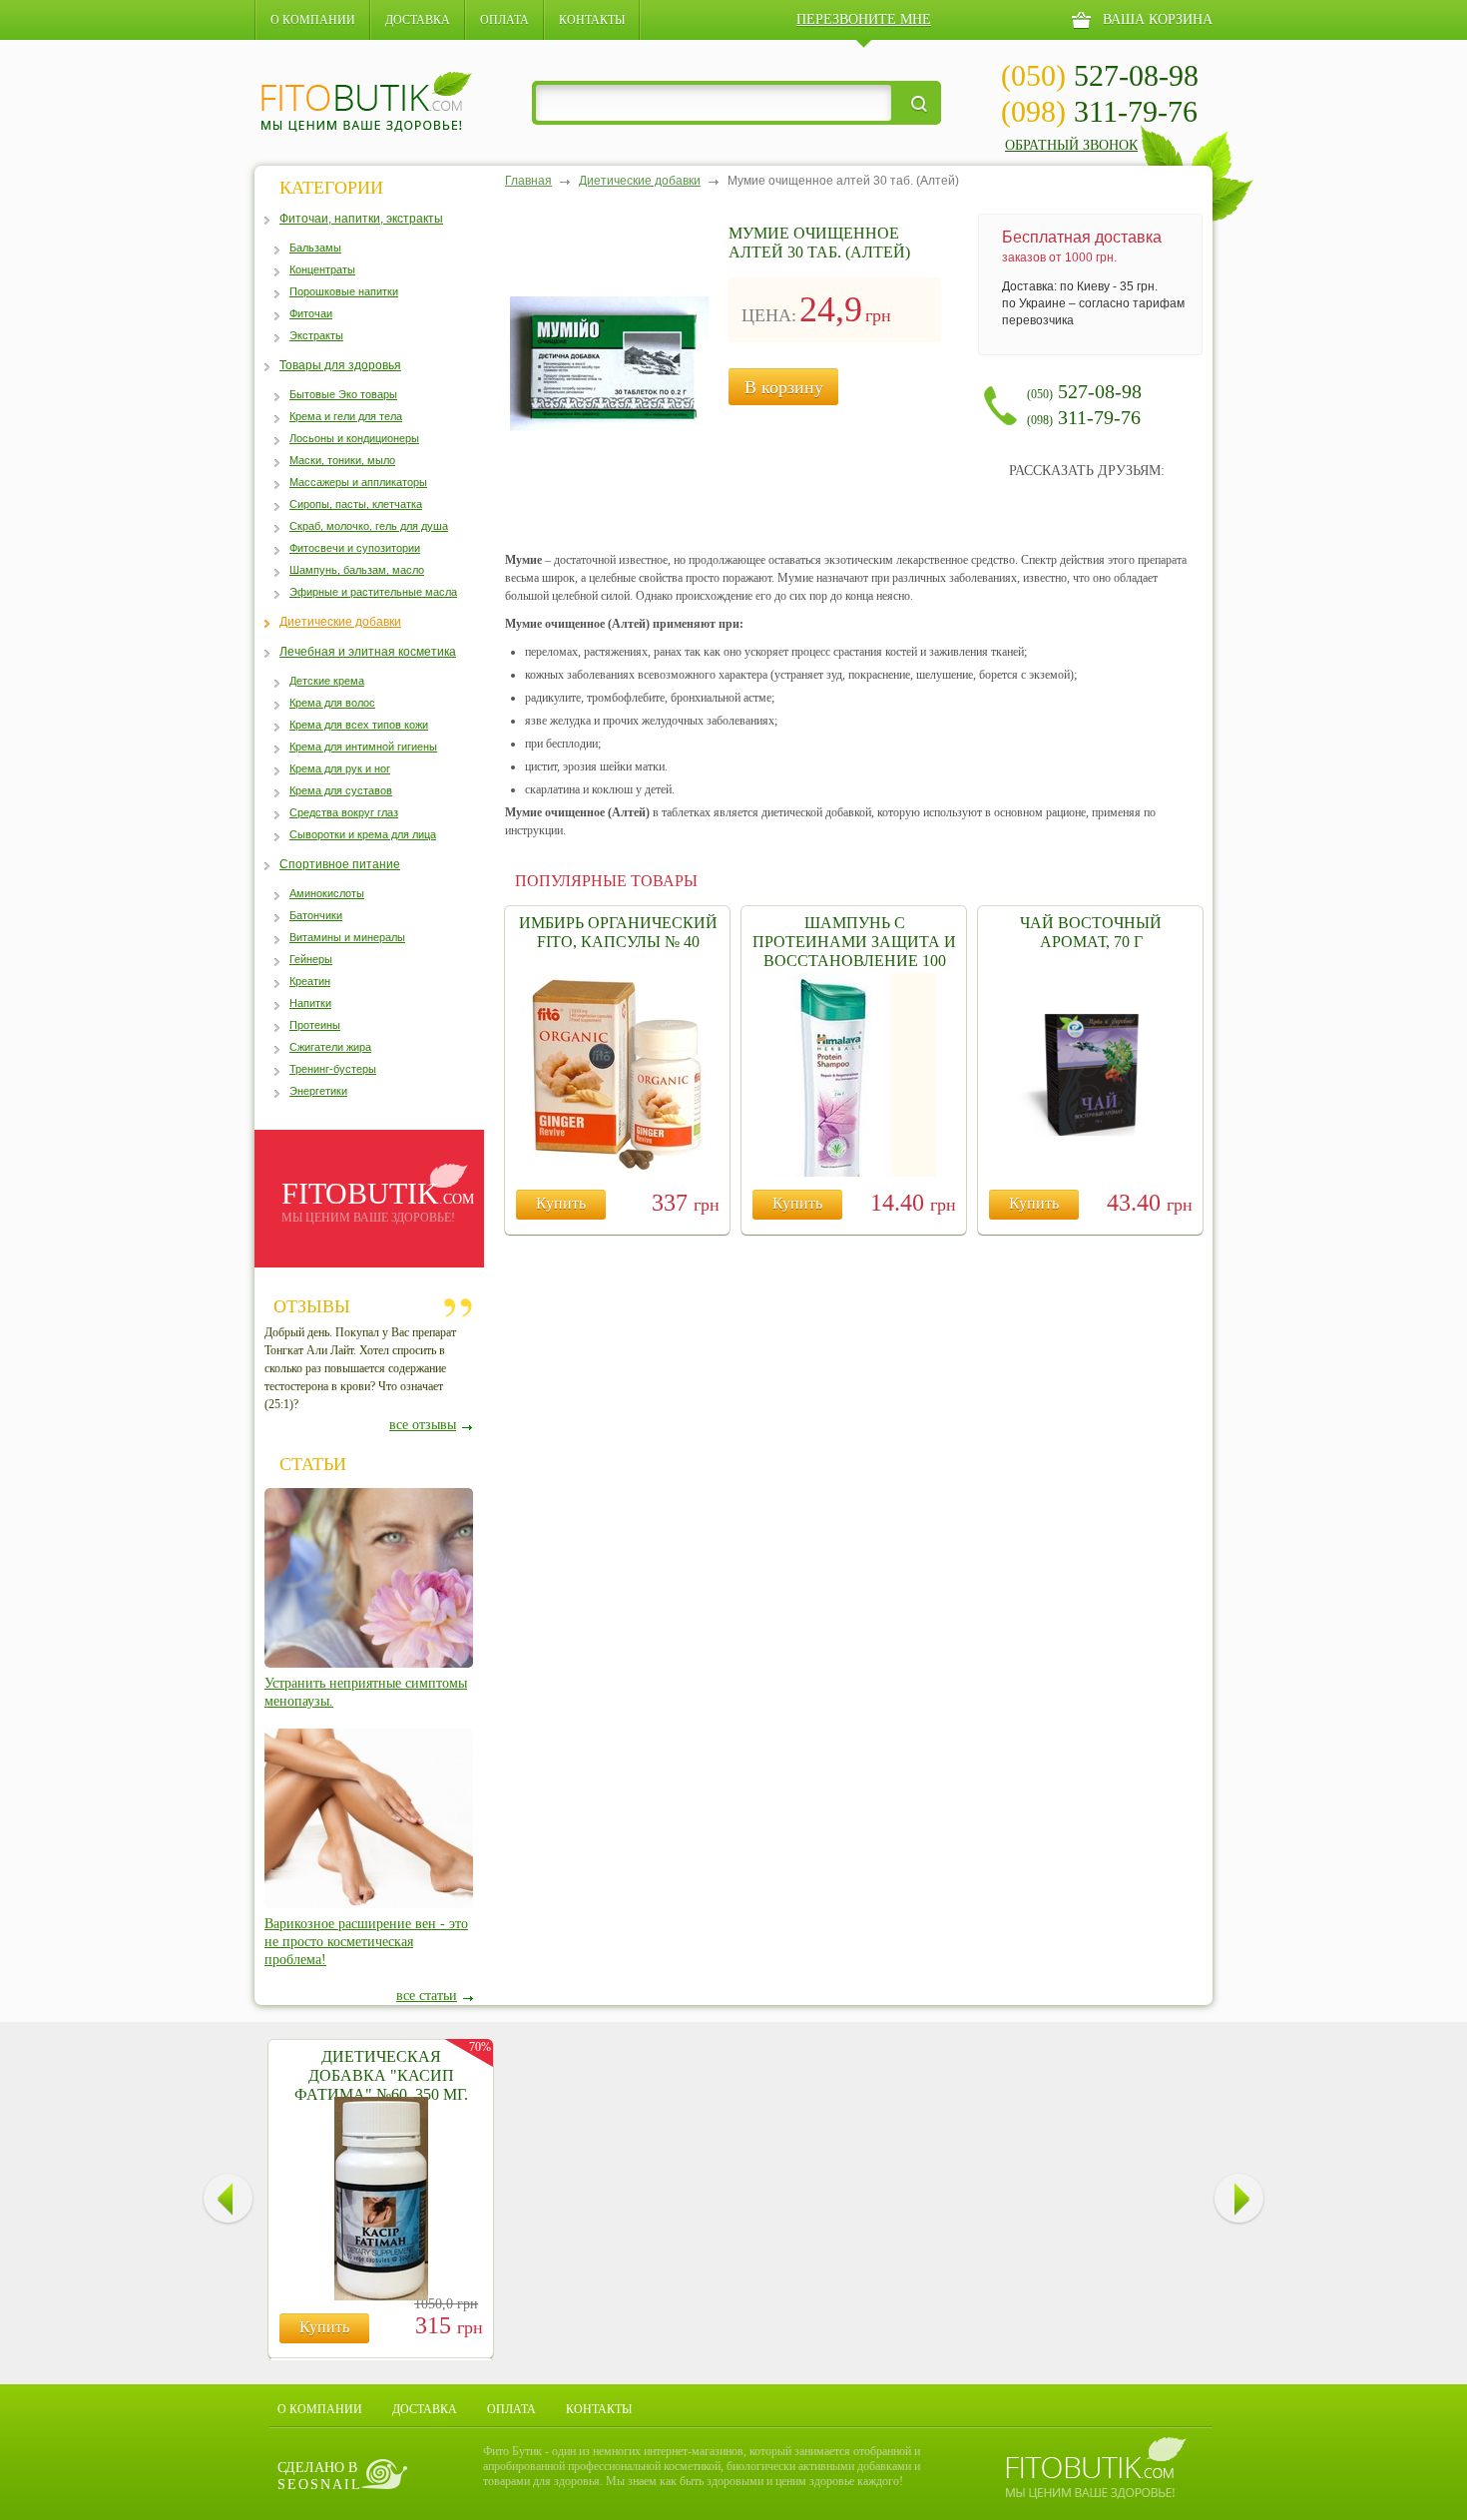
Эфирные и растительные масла (373, 592)
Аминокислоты (327, 893)
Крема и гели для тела (346, 416)
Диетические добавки (340, 622)
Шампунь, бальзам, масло (357, 570)
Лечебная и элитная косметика (368, 652)
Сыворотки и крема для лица (363, 834)
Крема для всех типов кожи (359, 725)
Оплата (504, 20)
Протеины (315, 1025)
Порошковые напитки (344, 291)
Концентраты (322, 269)
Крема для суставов (341, 790)
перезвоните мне (864, 19)
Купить (561, 1203)
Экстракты (316, 335)
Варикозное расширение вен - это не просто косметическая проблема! (366, 1942)
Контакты (592, 20)
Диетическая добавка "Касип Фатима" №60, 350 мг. (381, 2075)
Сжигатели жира (330, 1047)
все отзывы (423, 1425)
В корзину (784, 387)
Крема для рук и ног (340, 768)
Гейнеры (311, 959)
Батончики (316, 915)
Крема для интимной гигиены (363, 747)
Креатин (310, 981)
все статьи (427, 1996)
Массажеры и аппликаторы (358, 482)
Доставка (418, 20)
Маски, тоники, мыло (342, 460)
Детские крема (327, 681)
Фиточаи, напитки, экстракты (361, 219)
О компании (313, 20)
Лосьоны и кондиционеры (354, 438)
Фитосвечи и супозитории (355, 548)
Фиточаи (311, 313)
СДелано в (320, 2476)
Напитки (310, 1003)
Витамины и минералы (347, 937)
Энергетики (318, 1091)
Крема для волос (332, 703)
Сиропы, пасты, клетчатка (356, 504)
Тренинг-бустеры (333, 1069)
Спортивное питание (340, 864)
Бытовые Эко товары (343, 394)
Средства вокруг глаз (344, 812)
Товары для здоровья (340, 365)
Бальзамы (315, 248)
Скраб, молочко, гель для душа (369, 526)
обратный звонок (1071, 145)
